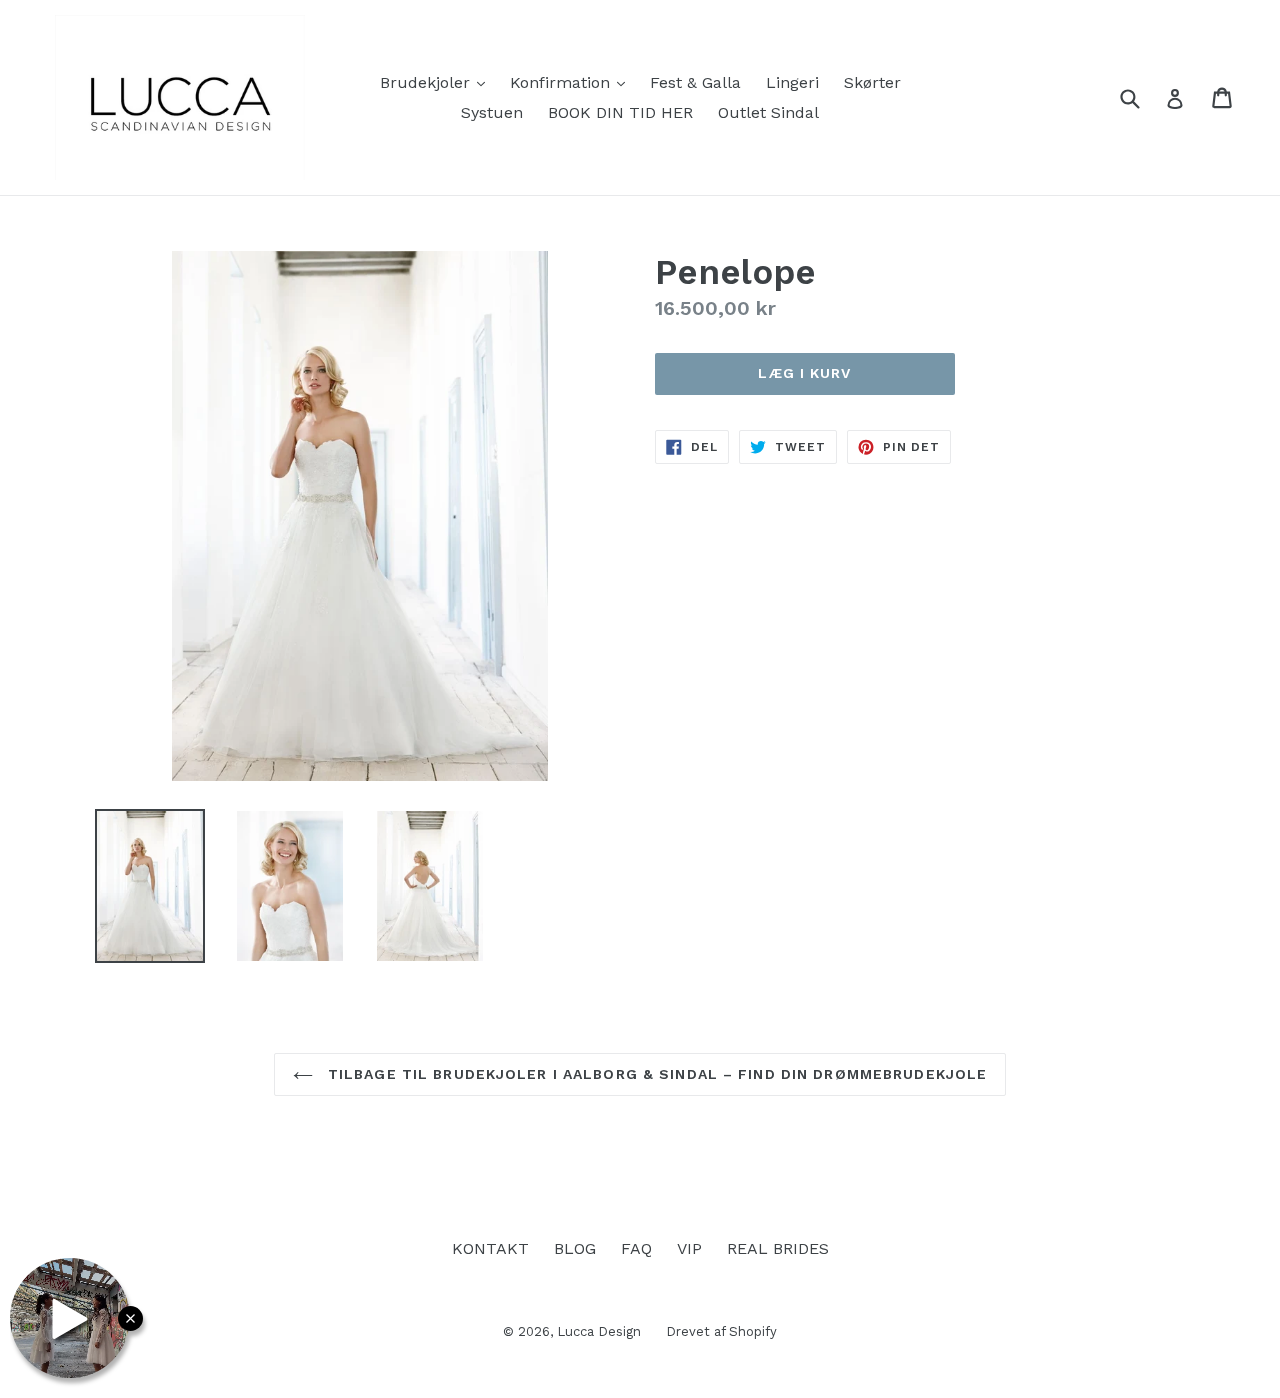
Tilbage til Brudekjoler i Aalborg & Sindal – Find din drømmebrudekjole (655, 1074)
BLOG (575, 1248)
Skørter (872, 82)
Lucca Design (599, 1331)
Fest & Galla (695, 82)
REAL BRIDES (778, 1248)
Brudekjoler (437, 82)
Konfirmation (572, 82)
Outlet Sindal (768, 112)
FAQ (636, 1248)
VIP (689, 1248)
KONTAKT (490, 1248)
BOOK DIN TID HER (620, 112)
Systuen (492, 112)
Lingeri (792, 82)
